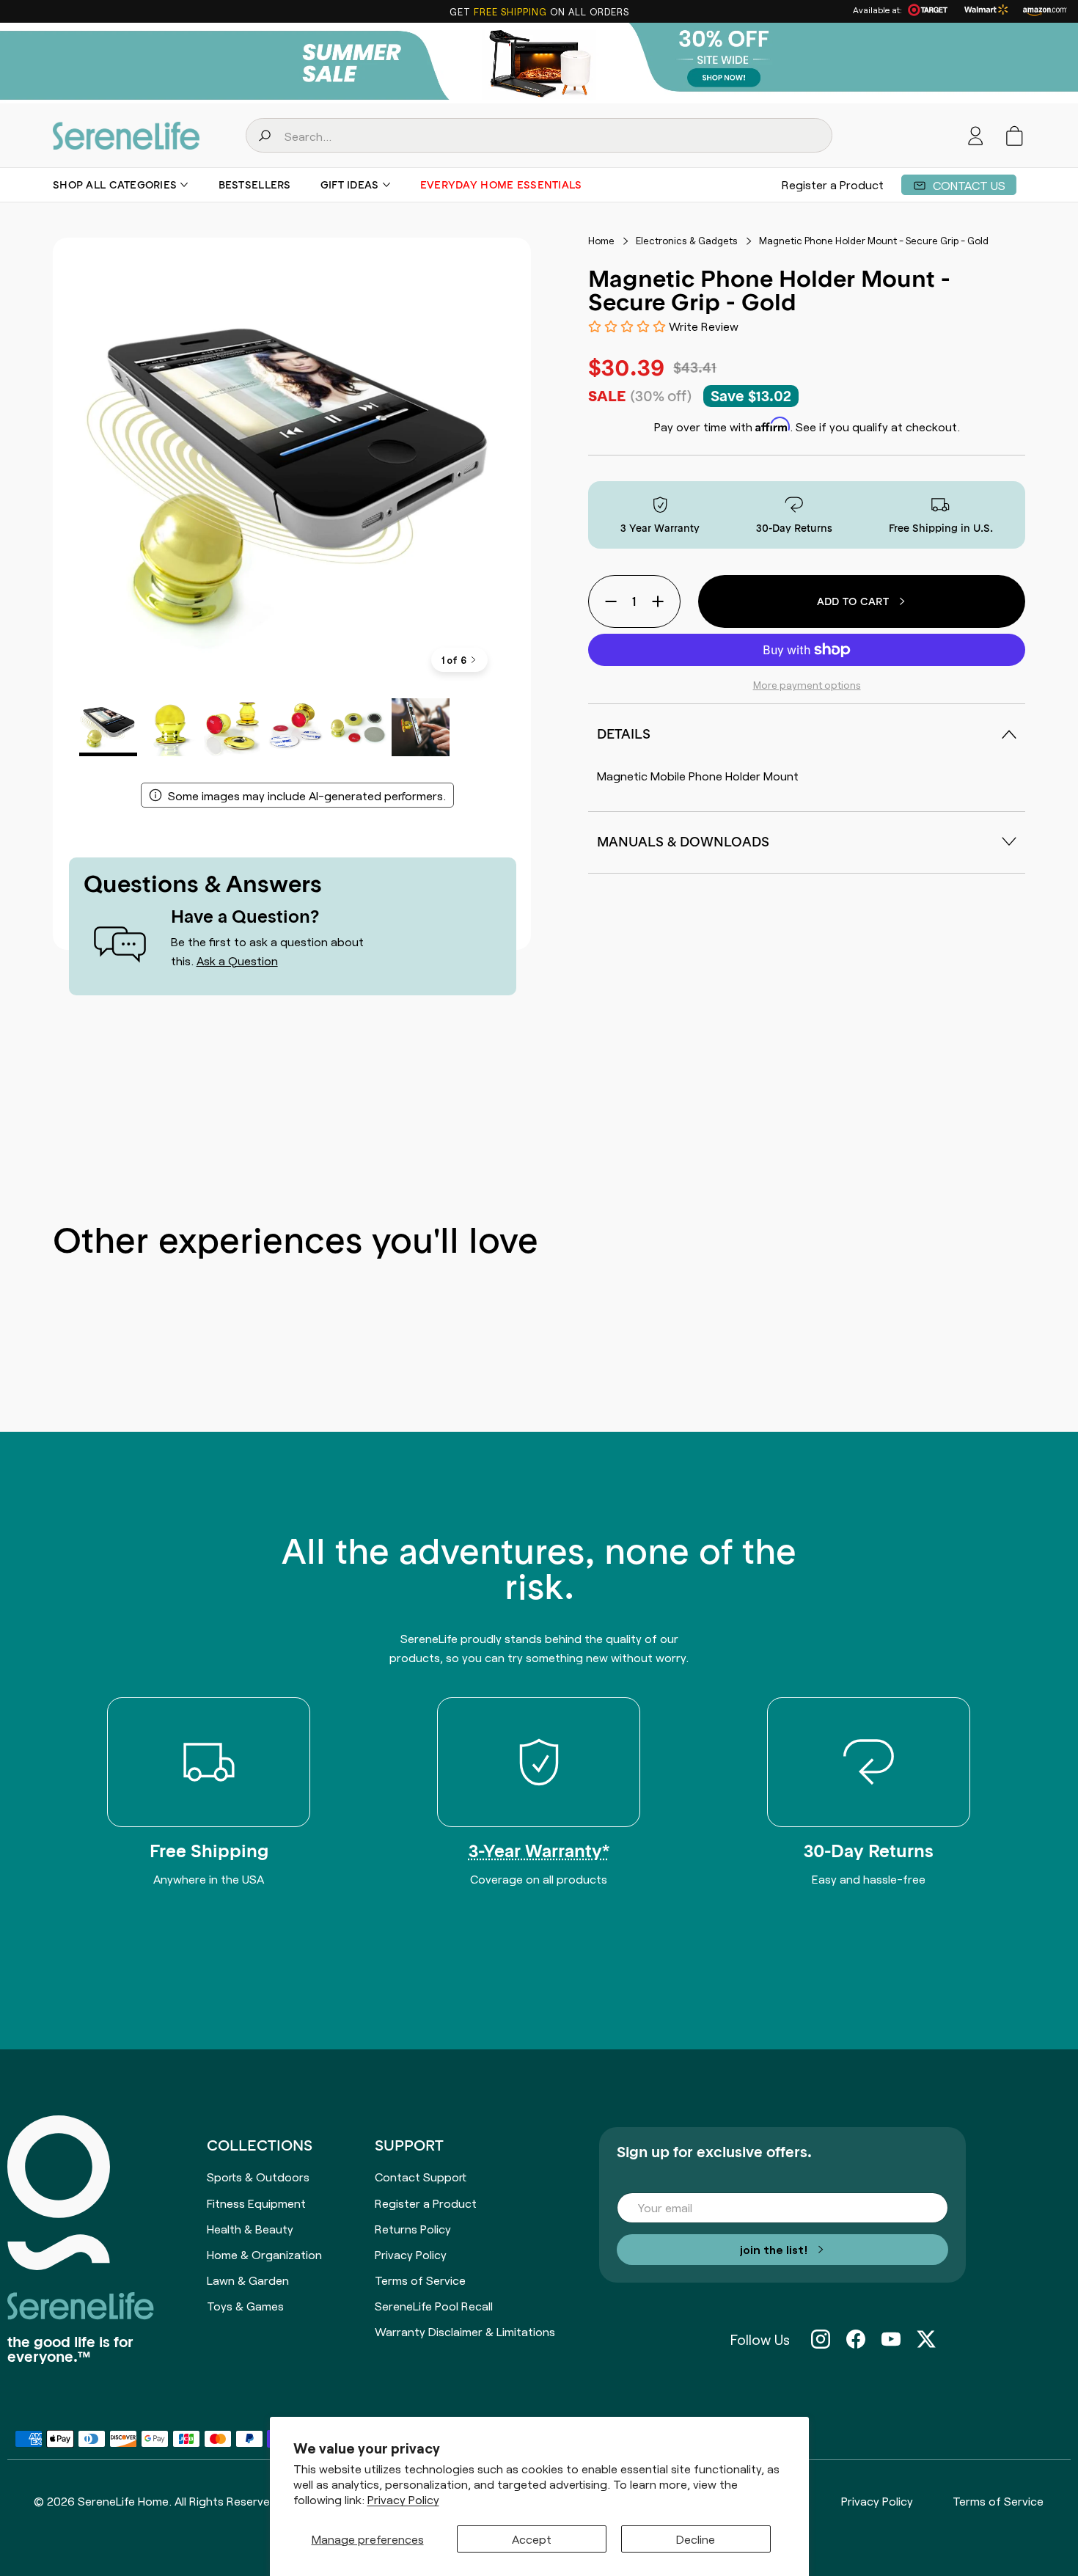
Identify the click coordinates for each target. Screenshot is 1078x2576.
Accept (532, 2539)
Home (601, 241)
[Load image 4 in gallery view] (296, 727)
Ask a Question (237, 960)
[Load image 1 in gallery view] (108, 727)
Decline (696, 2539)
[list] (292, 477)
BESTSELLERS (255, 185)
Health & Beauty (250, 2228)
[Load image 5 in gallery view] (358, 727)
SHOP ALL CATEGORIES (115, 185)
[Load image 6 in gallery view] (421, 727)
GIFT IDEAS (350, 185)
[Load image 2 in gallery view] (170, 727)
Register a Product (833, 185)
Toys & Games (245, 2305)
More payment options (807, 684)
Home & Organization (264, 2254)
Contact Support (421, 2176)
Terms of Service (420, 2280)
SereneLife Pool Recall (434, 2305)
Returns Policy (413, 2228)
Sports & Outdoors (258, 2176)
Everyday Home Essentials (501, 185)
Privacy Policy (403, 2499)
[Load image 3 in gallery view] (233, 727)
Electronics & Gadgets (687, 241)
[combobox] (539, 135)
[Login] (976, 136)
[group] (539, 63)
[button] (1015, 136)
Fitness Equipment (256, 2203)
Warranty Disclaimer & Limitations (465, 2331)
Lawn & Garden (248, 2280)
